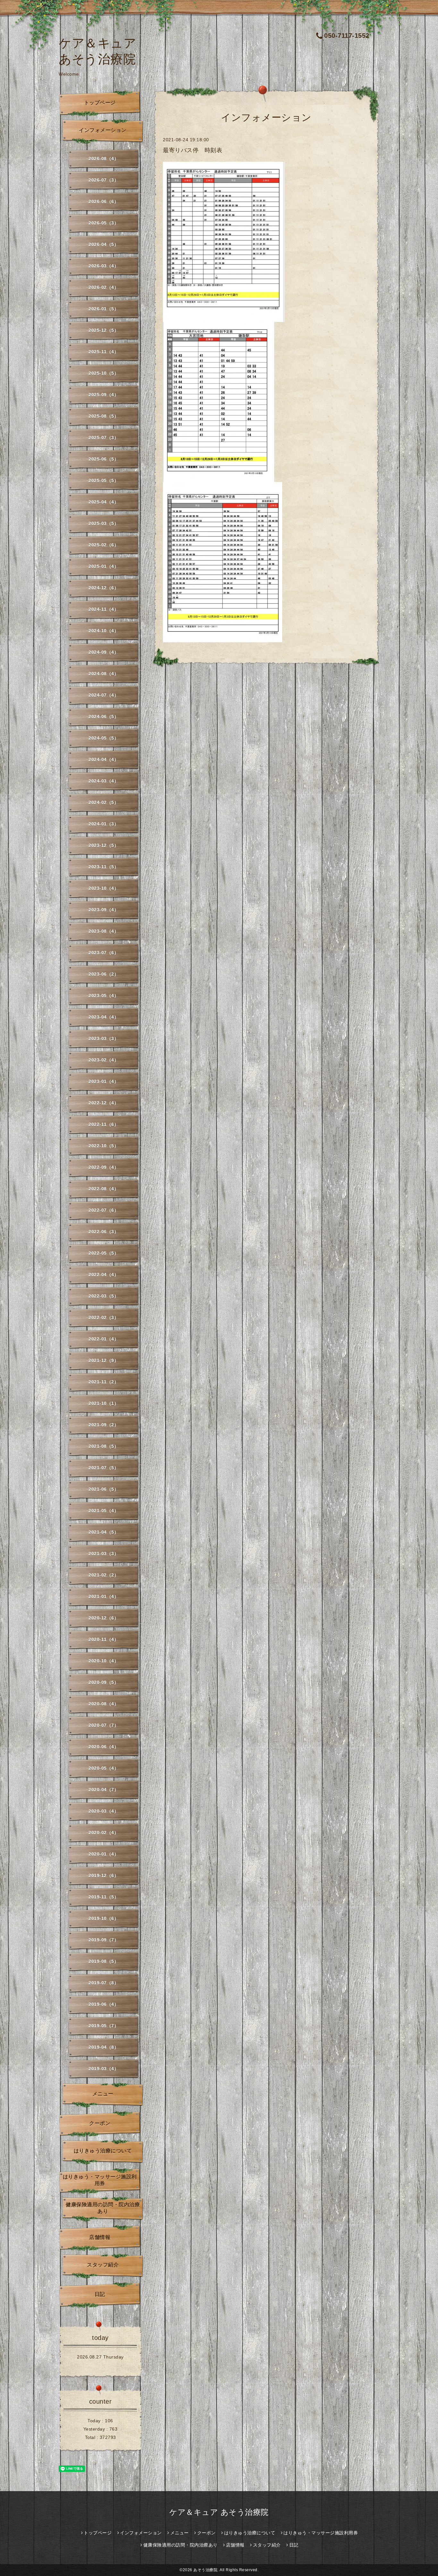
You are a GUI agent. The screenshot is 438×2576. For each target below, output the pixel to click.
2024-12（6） (104, 588)
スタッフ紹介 (103, 2265)
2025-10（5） (104, 373)
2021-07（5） (104, 1468)
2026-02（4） (104, 287)
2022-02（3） (104, 1317)
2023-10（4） (104, 888)
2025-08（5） (104, 416)
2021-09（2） (104, 1425)
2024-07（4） (104, 695)
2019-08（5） (104, 1961)
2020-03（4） (104, 1811)
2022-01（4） (104, 1339)
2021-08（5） (104, 1446)
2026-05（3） (104, 223)
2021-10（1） (104, 1403)
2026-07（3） (104, 180)
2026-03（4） (104, 266)
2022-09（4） (104, 1167)
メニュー (103, 2094)
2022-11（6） (104, 1124)
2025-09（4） (104, 395)
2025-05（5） (104, 480)
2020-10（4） (104, 1661)
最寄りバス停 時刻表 (193, 150)
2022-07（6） (104, 1210)
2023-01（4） (104, 1081)
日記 (100, 2294)
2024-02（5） (104, 802)
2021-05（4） (104, 1511)
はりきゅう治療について (103, 2151)
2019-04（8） (104, 2047)
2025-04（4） (104, 502)
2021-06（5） (104, 1489)
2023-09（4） (104, 910)
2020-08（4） (104, 1704)
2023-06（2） (104, 974)
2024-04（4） (104, 759)
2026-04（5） (104, 244)
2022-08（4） (104, 1189)
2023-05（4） (104, 996)
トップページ (100, 103)
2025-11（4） (104, 352)
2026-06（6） (104, 201)
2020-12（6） (104, 1618)
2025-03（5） (104, 523)
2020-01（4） (104, 1854)
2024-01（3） (104, 824)
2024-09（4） (104, 652)
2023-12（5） (104, 845)
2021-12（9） (104, 1360)
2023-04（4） (104, 1017)
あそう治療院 (205, 2570)
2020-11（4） (104, 1639)
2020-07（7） (104, 1725)
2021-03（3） (104, 1554)
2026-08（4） (104, 159)
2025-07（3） (104, 438)
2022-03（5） (104, 1296)
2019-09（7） (104, 1940)
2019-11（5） (104, 1897)
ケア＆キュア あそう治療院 (219, 2512)
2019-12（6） (104, 1875)
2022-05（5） (104, 1253)
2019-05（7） (104, 2026)
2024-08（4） (104, 674)
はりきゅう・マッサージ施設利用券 (100, 2180)
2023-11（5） (104, 867)
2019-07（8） (104, 1983)
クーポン (100, 2123)
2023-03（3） (104, 1038)
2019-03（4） (104, 2069)
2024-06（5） (104, 717)
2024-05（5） (104, 738)
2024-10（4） (104, 631)
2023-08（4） (104, 931)
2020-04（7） (104, 1790)
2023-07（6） (104, 953)
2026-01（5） (104, 309)
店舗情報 (100, 2237)
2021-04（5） (104, 1532)
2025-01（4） (104, 566)
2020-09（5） (104, 1682)
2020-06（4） (104, 1747)
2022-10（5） (104, 1146)
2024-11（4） (104, 609)
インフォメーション (103, 130)
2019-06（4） (104, 2004)
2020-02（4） (104, 1833)
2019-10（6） (104, 1918)
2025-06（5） (104, 459)
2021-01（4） (104, 1596)
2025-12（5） (104, 330)
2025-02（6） (104, 545)
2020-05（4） (104, 1768)
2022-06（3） (104, 1232)
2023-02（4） (104, 1060)
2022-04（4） (104, 1275)
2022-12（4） (104, 1103)
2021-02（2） (104, 1575)
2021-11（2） (104, 1382)
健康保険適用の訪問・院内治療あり (103, 2208)
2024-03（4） (104, 781)
